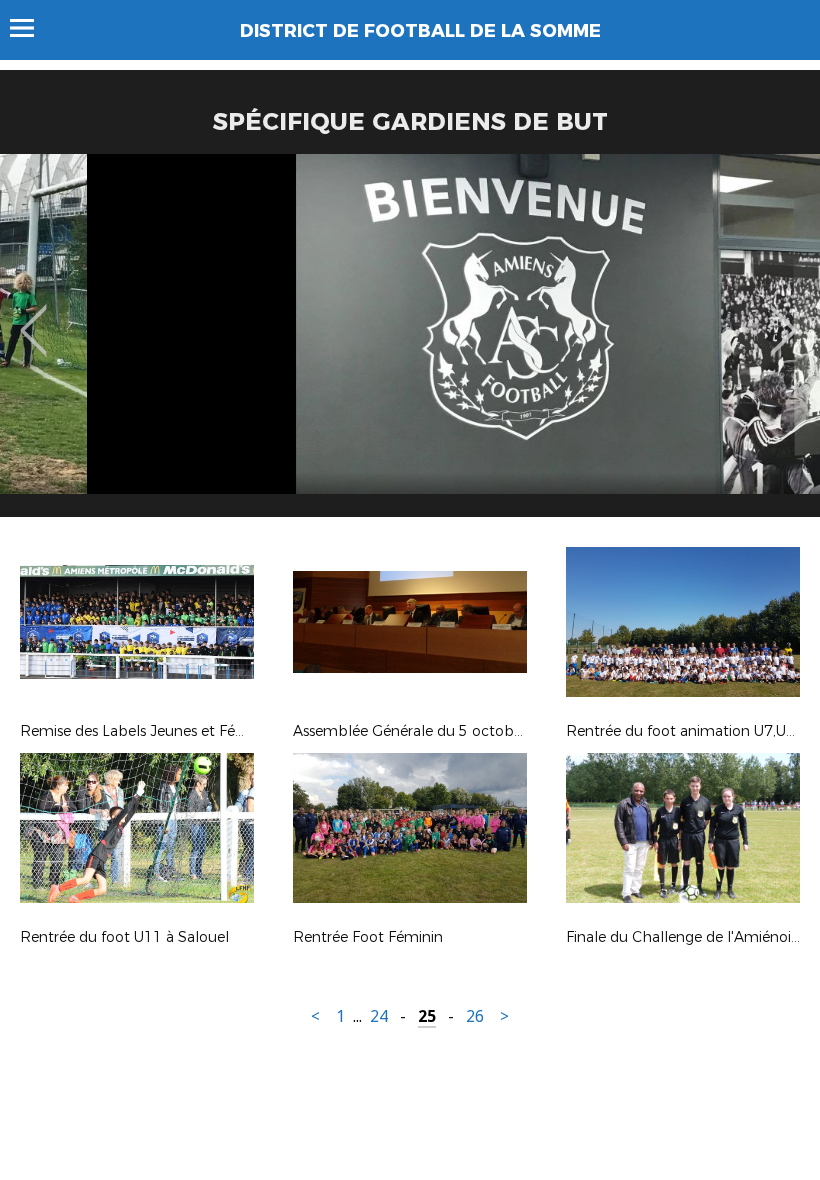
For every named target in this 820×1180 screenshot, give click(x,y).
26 (475, 1016)
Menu (31, 28)
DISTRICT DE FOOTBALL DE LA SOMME (420, 31)
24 (379, 1016)
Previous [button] (33, 316)
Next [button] (783, 316)
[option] (410, 343)
